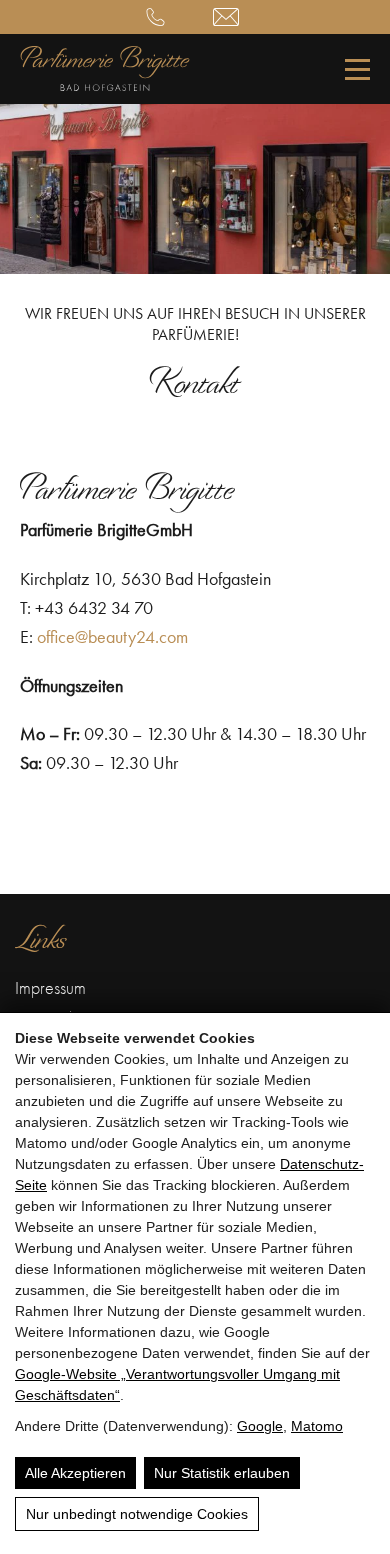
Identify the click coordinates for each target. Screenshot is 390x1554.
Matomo (317, 1426)
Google (260, 1426)
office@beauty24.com (229, 17)
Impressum (50, 987)
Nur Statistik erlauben (222, 1473)
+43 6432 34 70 (159, 17)
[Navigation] (357, 69)
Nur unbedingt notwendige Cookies (137, 1514)
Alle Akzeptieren (75, 1473)
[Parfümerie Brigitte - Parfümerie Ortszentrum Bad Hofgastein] (105, 85)
